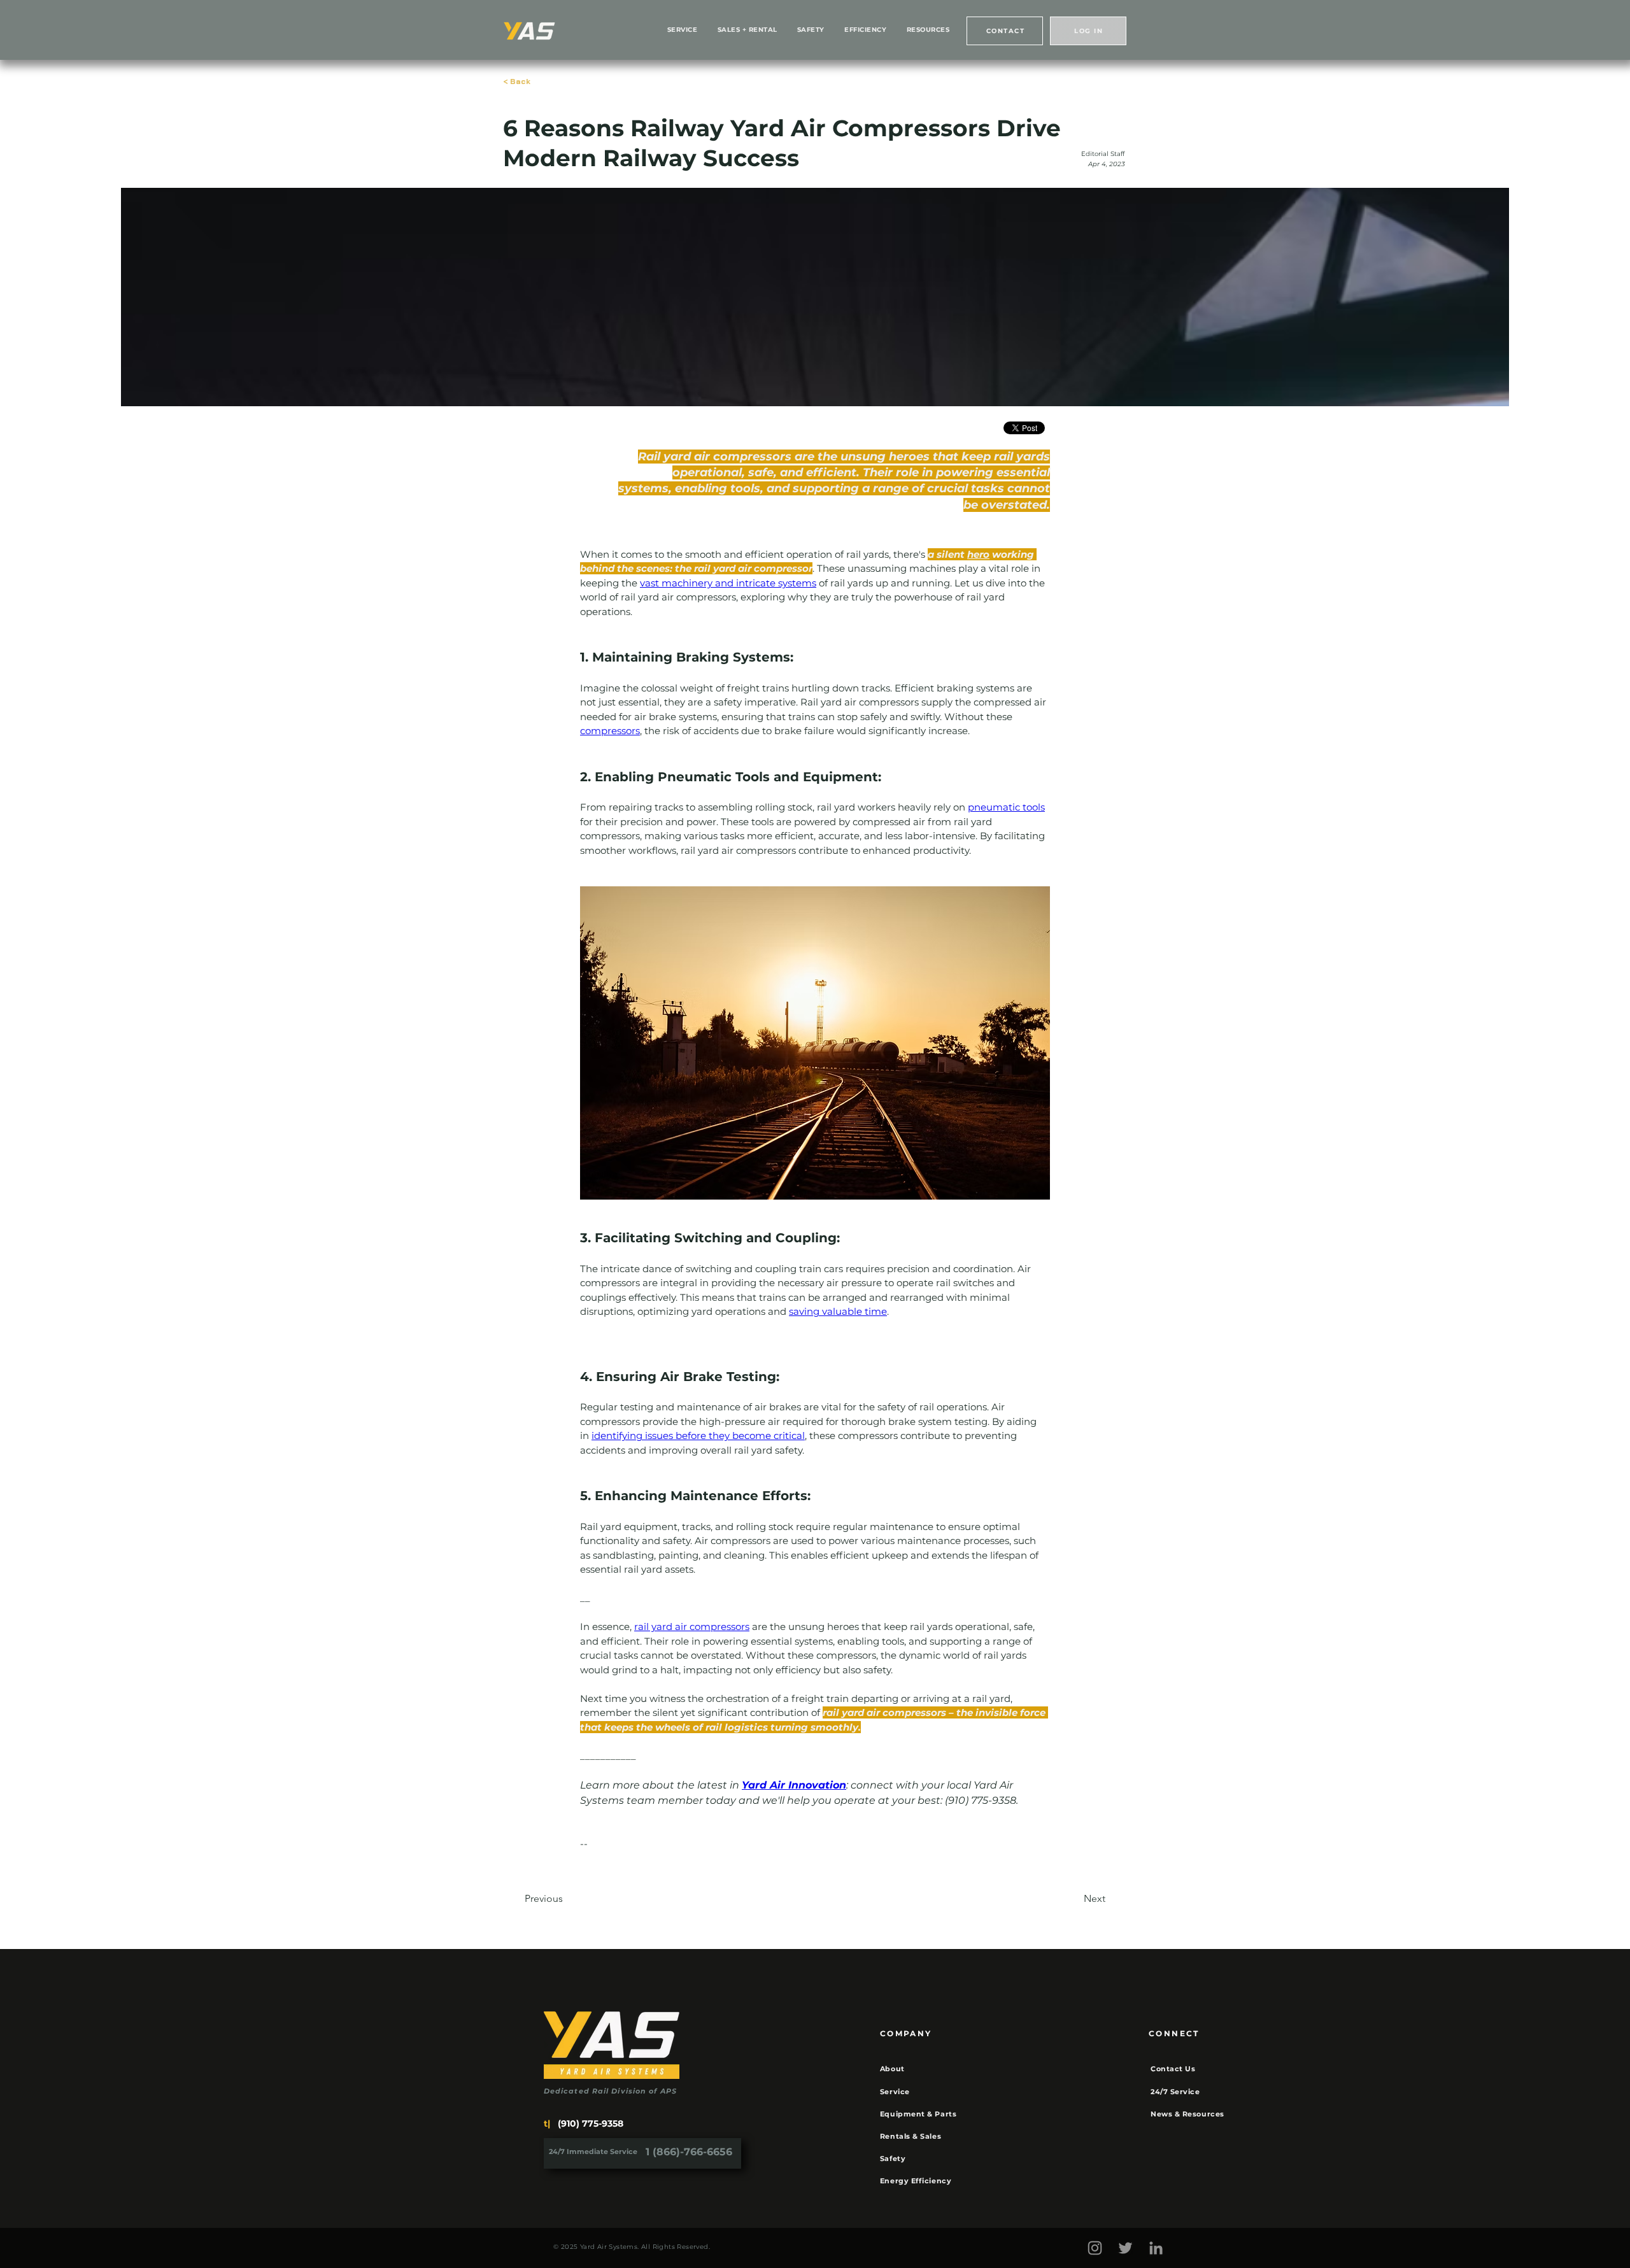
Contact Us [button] (1173, 2069)
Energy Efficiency (916, 2181)
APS (669, 2091)
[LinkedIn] (1156, 2248)
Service (895, 2092)
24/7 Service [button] (1175, 2092)
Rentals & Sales (911, 2136)
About (892, 2069)
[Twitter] (1125, 2248)
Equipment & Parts (918, 2114)
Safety (893, 2158)
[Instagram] (1095, 2248)
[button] (1005, 31)
